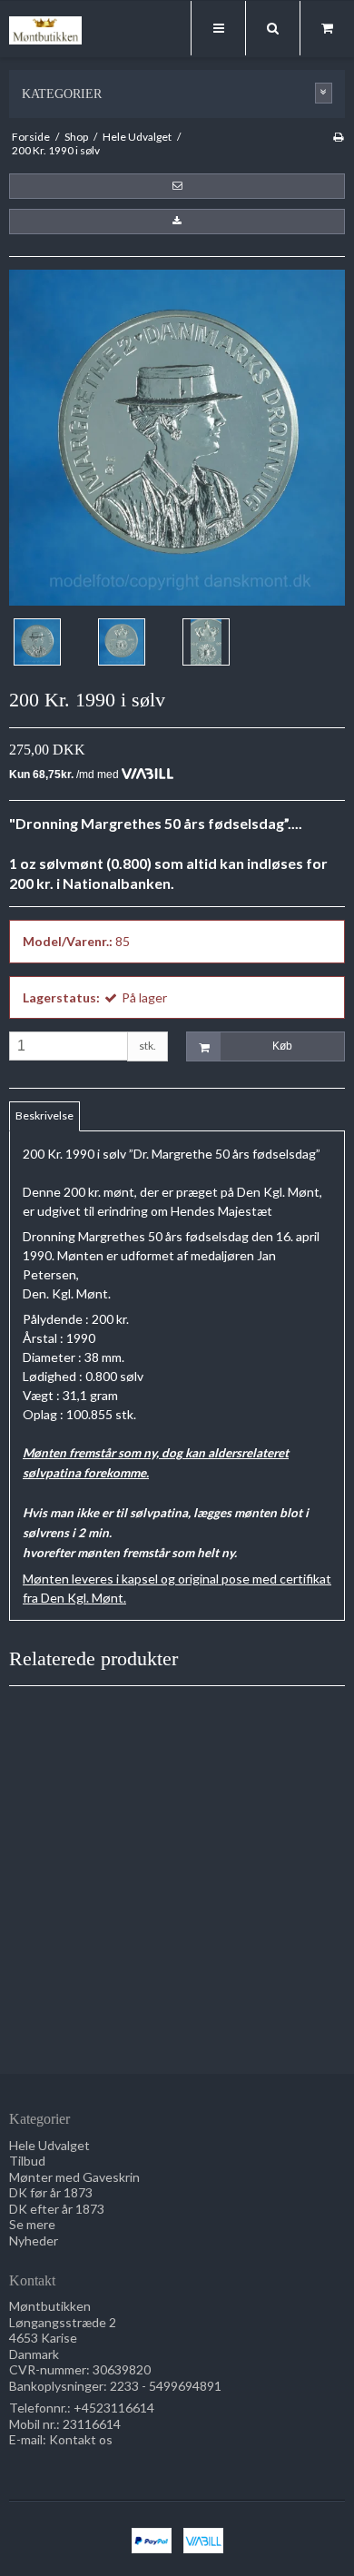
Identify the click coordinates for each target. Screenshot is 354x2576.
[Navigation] (218, 28)
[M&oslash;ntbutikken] (45, 30)
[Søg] (272, 28)
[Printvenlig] (338, 137)
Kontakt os (81, 2439)
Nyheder (34, 2240)
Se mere (32, 2224)
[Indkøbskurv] (327, 28)
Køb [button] (282, 1046)
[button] (177, 186)
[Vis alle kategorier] (324, 93)
